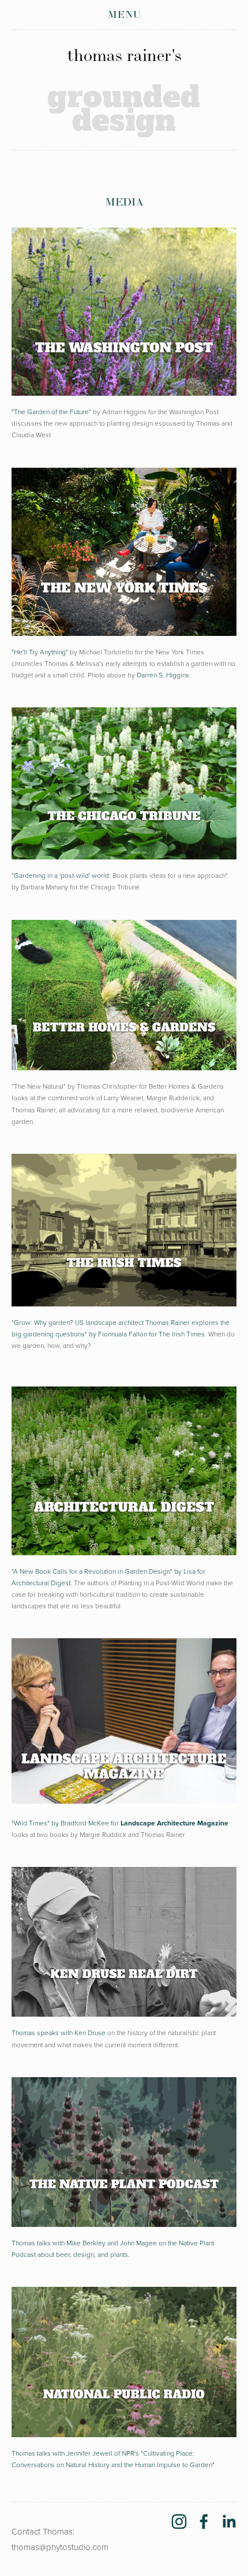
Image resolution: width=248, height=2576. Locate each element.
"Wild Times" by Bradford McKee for (120, 1823)
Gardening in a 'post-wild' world (61, 875)
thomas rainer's (124, 55)
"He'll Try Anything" (40, 652)
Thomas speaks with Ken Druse (59, 2033)
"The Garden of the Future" (51, 412)
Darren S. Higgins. (164, 675)
